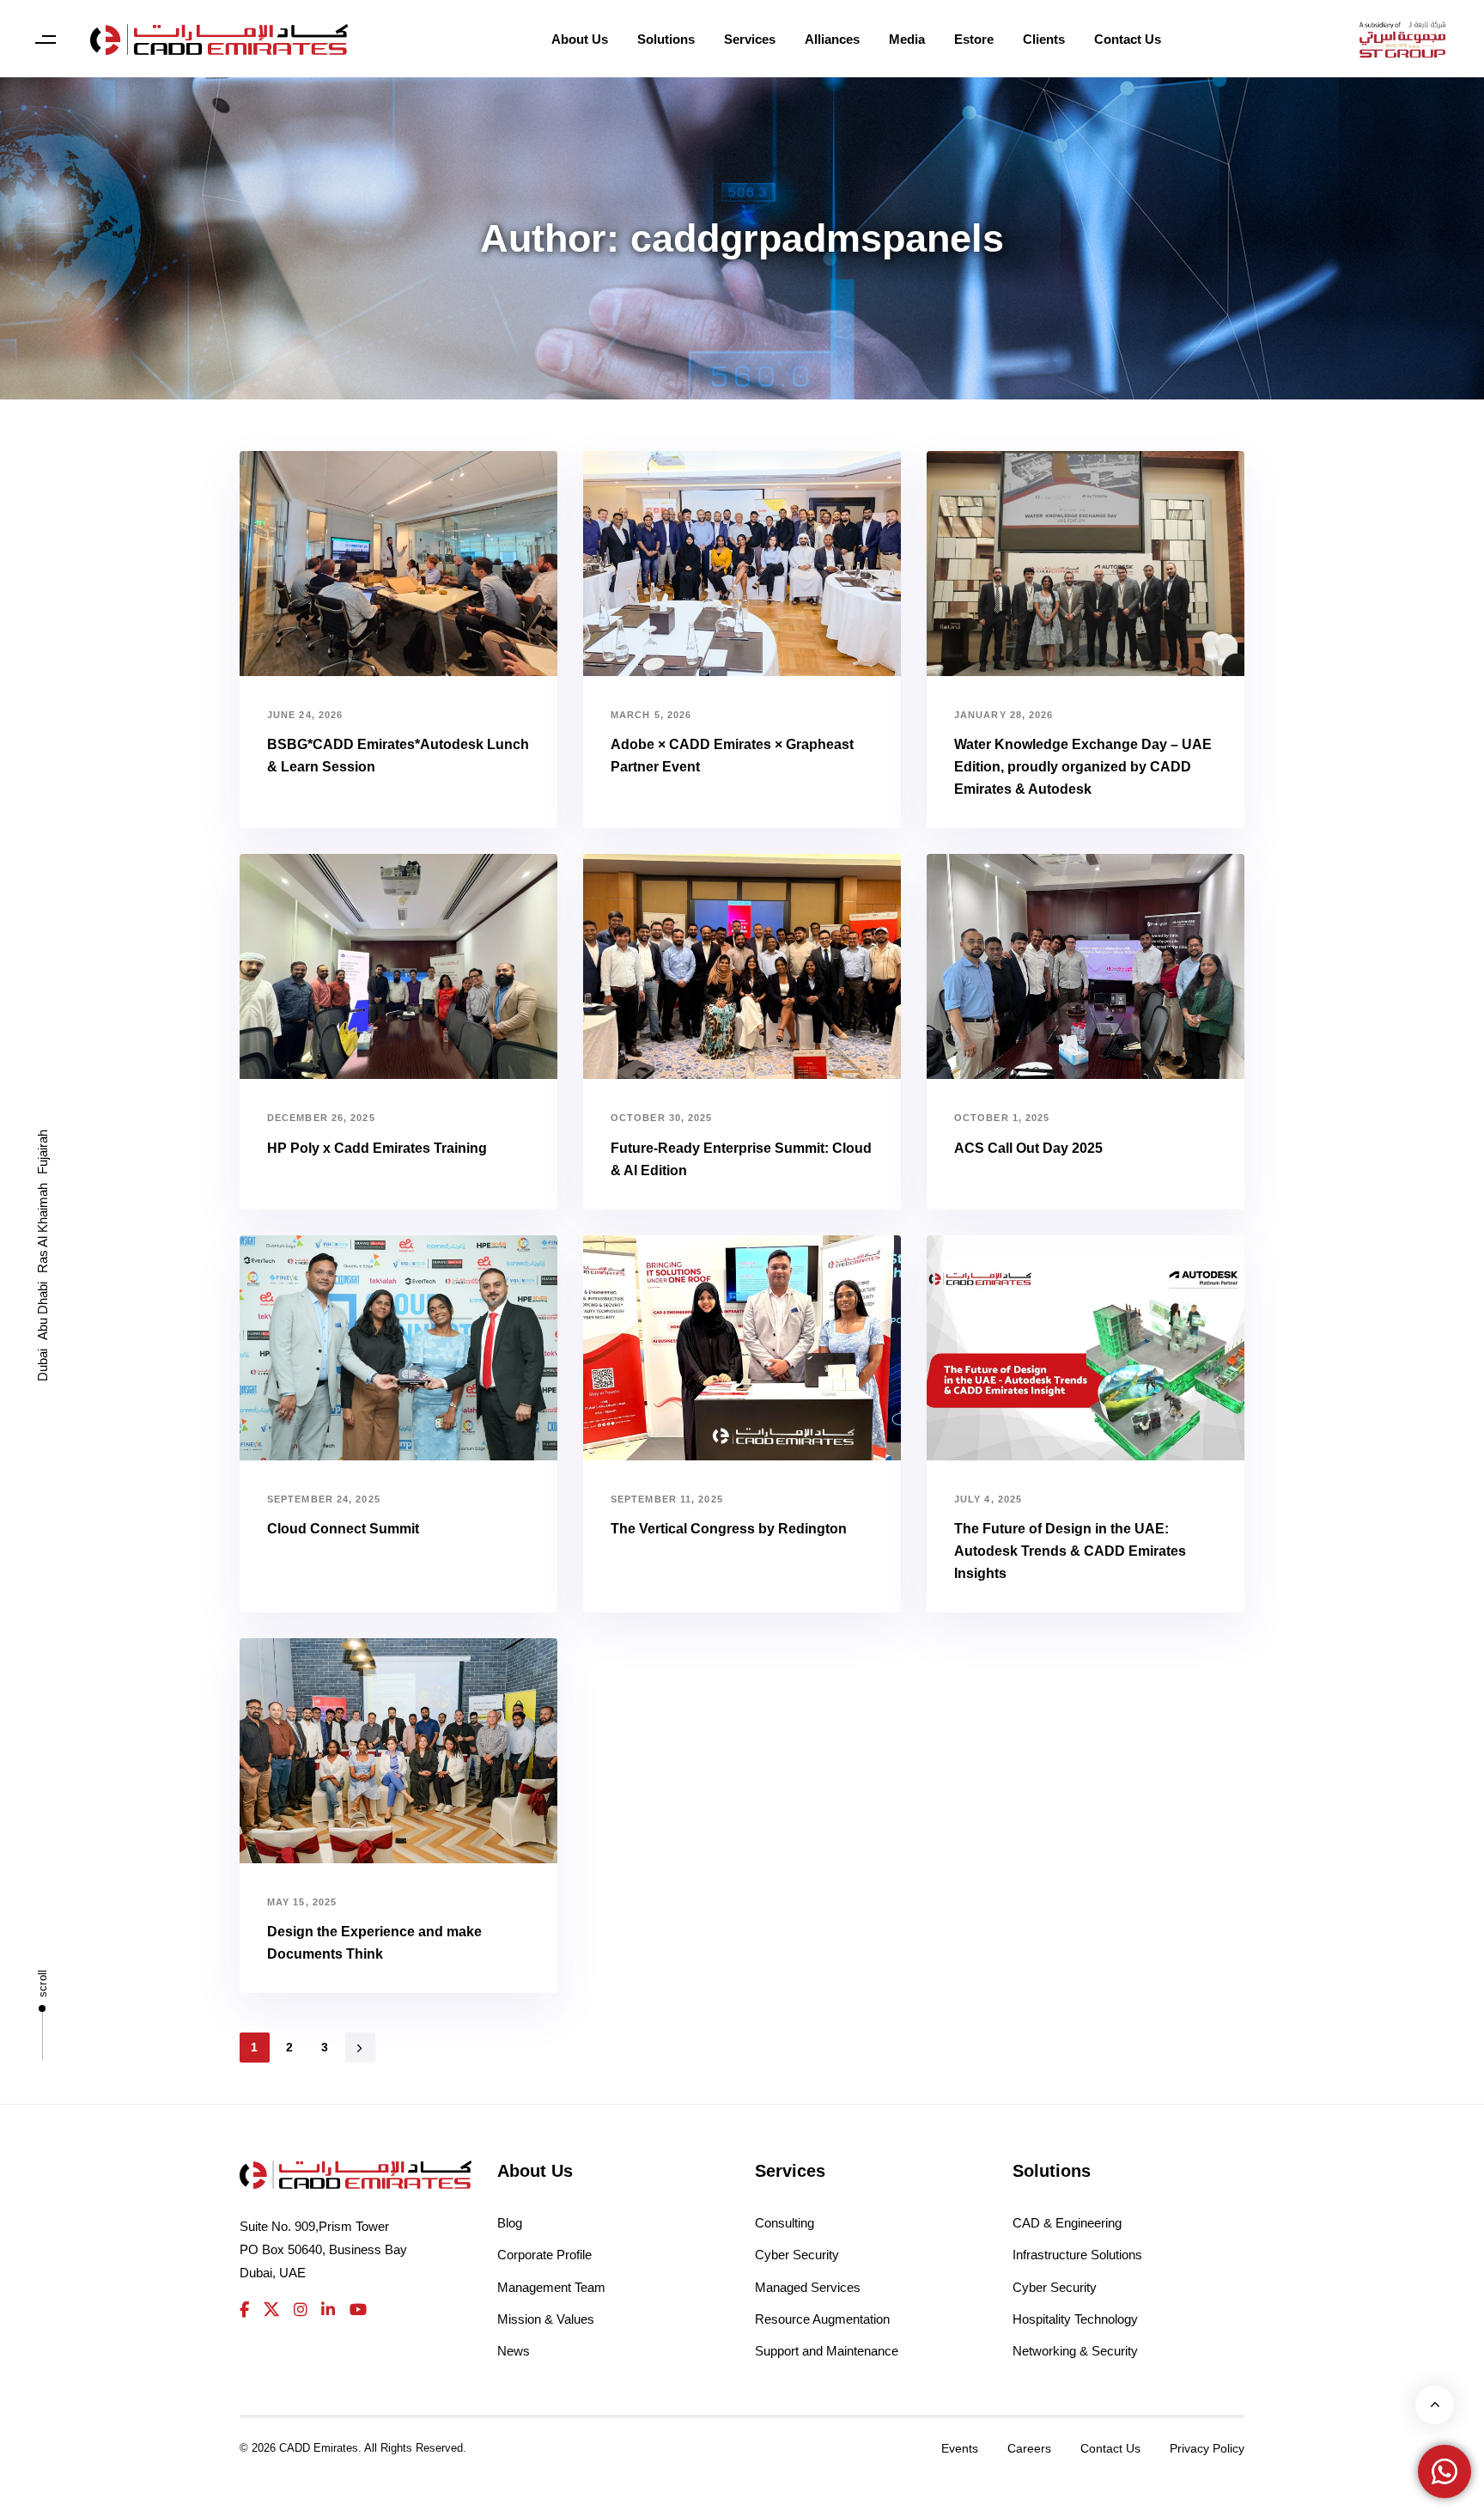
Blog (510, 2223)
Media (907, 39)
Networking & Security (1075, 2351)
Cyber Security (797, 2255)
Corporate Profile (544, 2255)
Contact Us (1128, 39)
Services (750, 39)
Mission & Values (546, 2319)
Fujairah (43, 1152)
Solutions (666, 39)
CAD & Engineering (1067, 2223)
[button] (45, 40)
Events (960, 2448)
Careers (1029, 2448)
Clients (1044, 39)
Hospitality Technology (1075, 2319)
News (514, 2351)
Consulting (785, 2223)
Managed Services (808, 2287)
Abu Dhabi (43, 1311)
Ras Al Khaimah (43, 1228)
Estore (974, 39)
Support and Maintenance (827, 2351)
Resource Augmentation (822, 2319)
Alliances (832, 39)
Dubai (43, 1365)
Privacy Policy (1207, 2448)
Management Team (551, 2287)
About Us (580, 39)
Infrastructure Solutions (1077, 2255)
